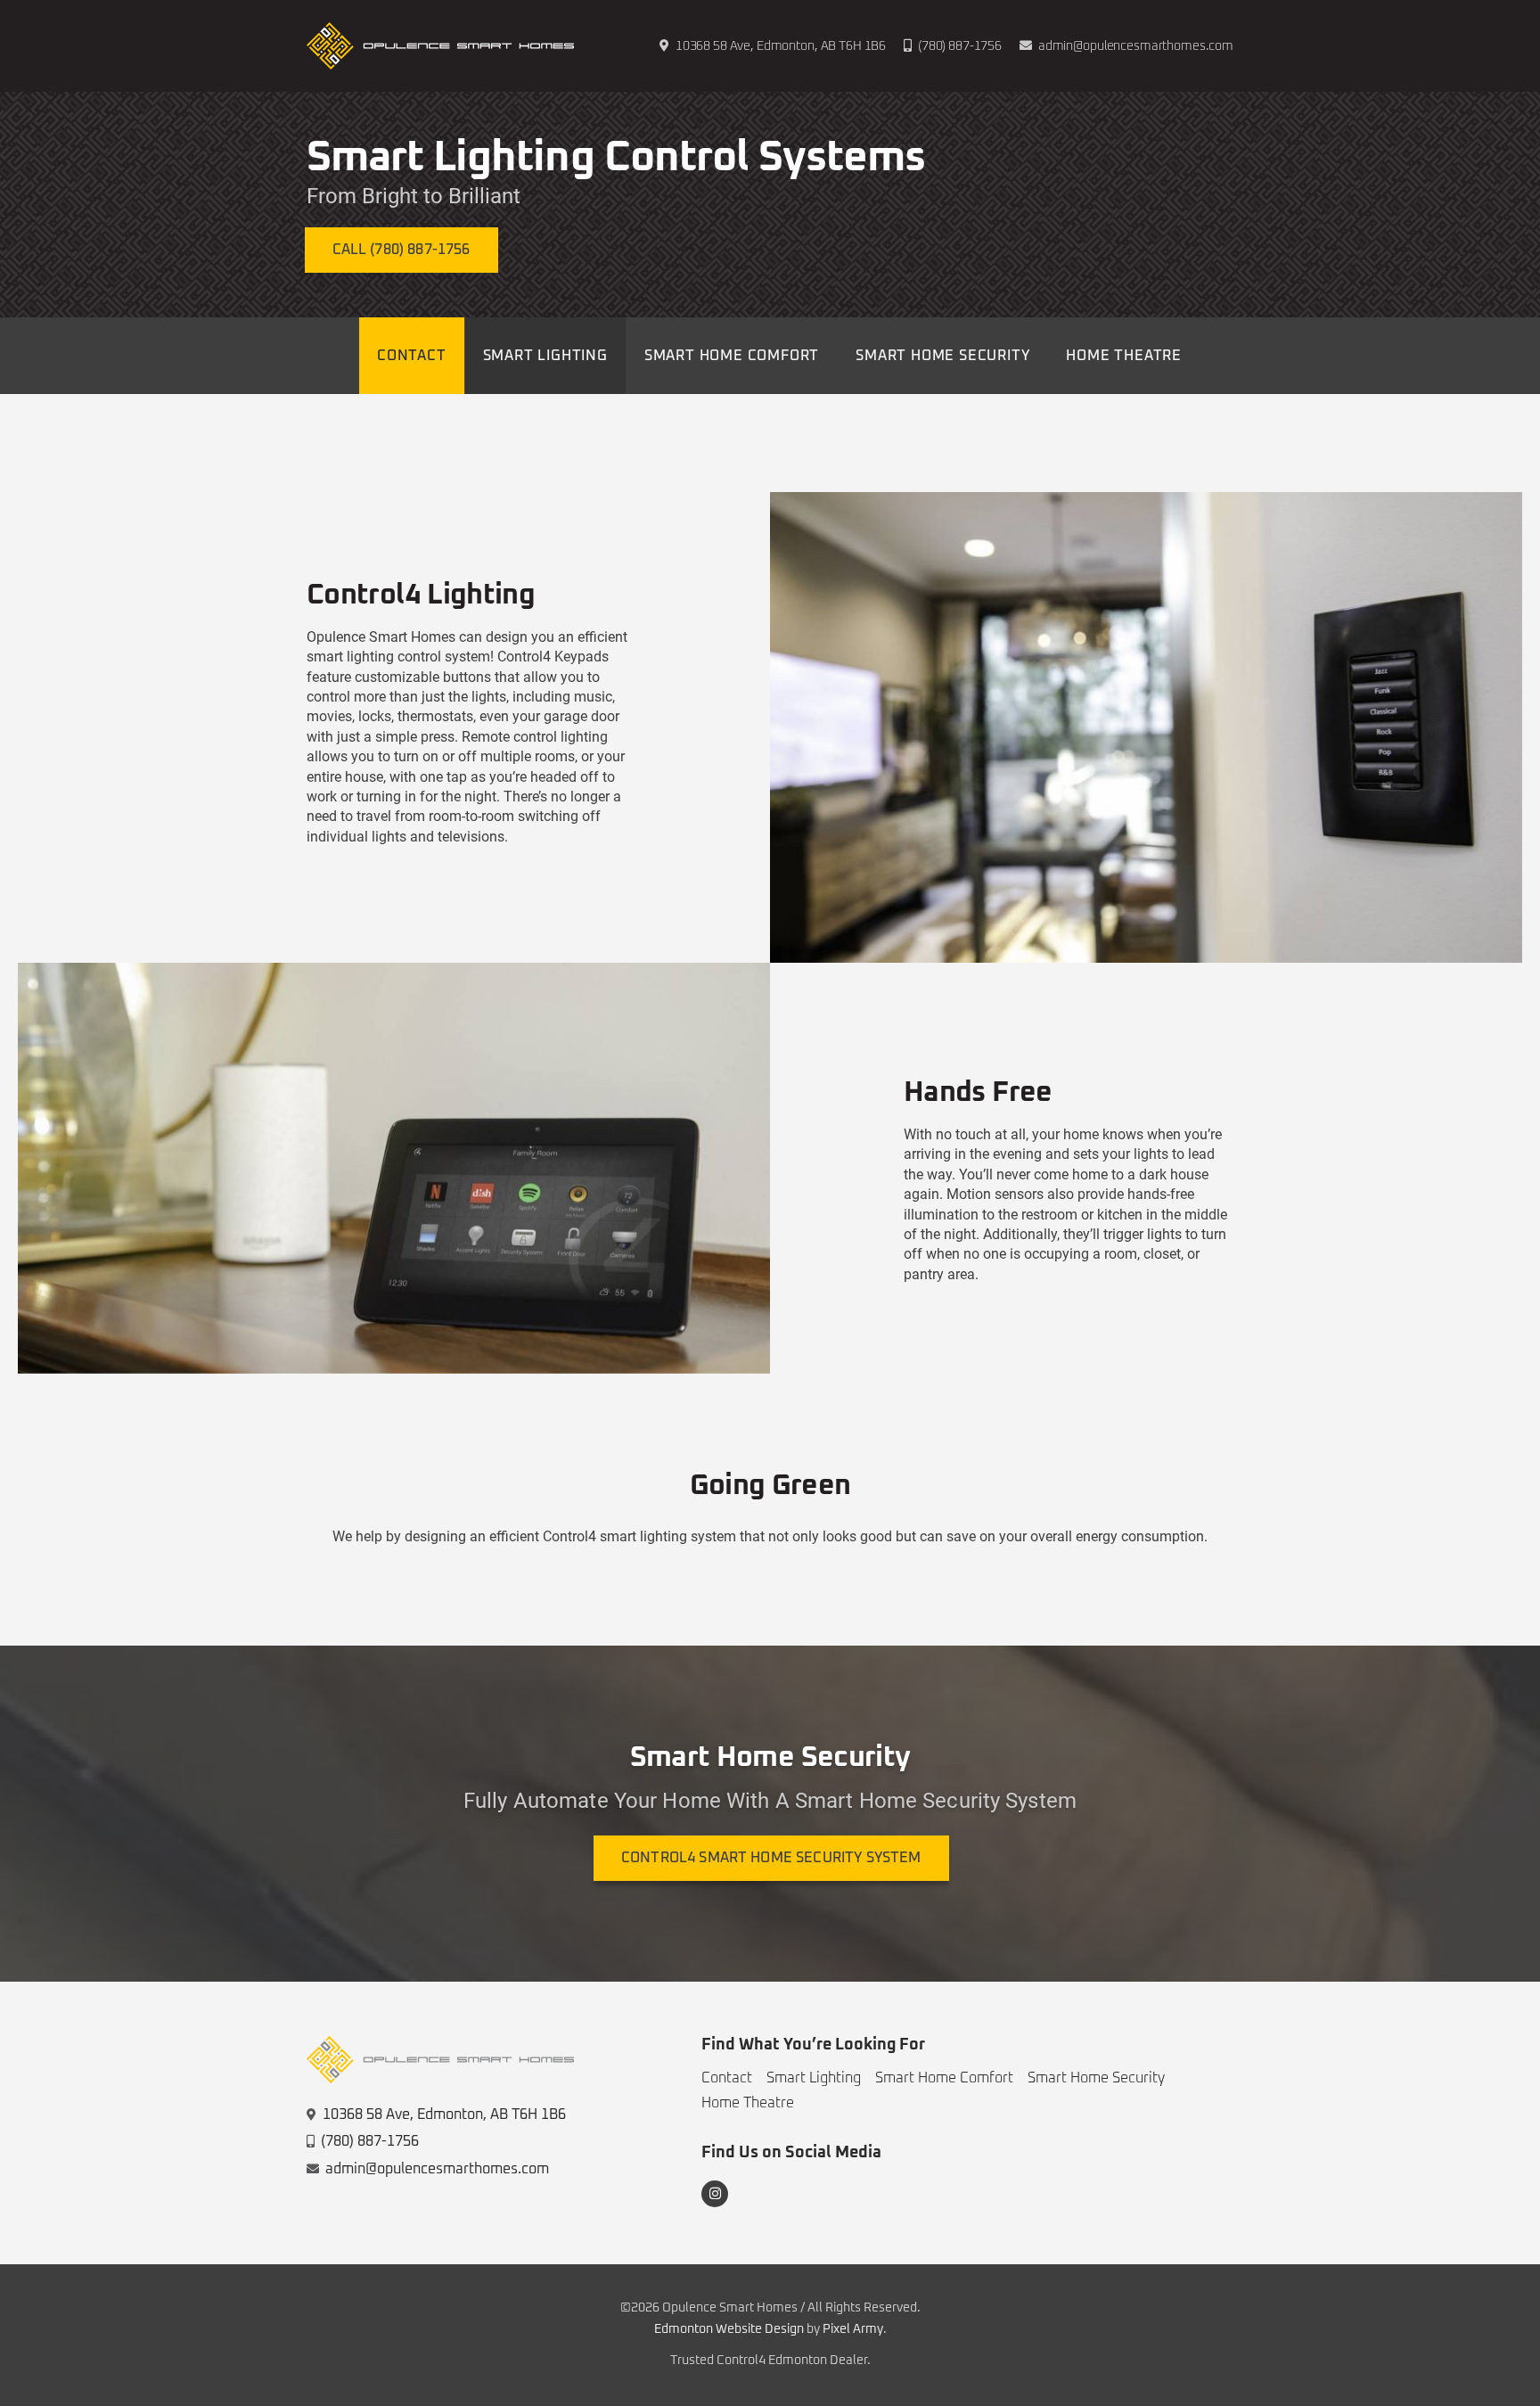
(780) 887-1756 (960, 46)
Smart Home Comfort (944, 2078)
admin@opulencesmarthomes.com (1136, 46)
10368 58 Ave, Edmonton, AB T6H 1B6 (444, 2114)
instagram (715, 2194)
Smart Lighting (814, 2078)
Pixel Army (853, 2329)
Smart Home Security (1096, 2078)
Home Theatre (748, 2103)
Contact (727, 2078)
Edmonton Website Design (729, 2329)
